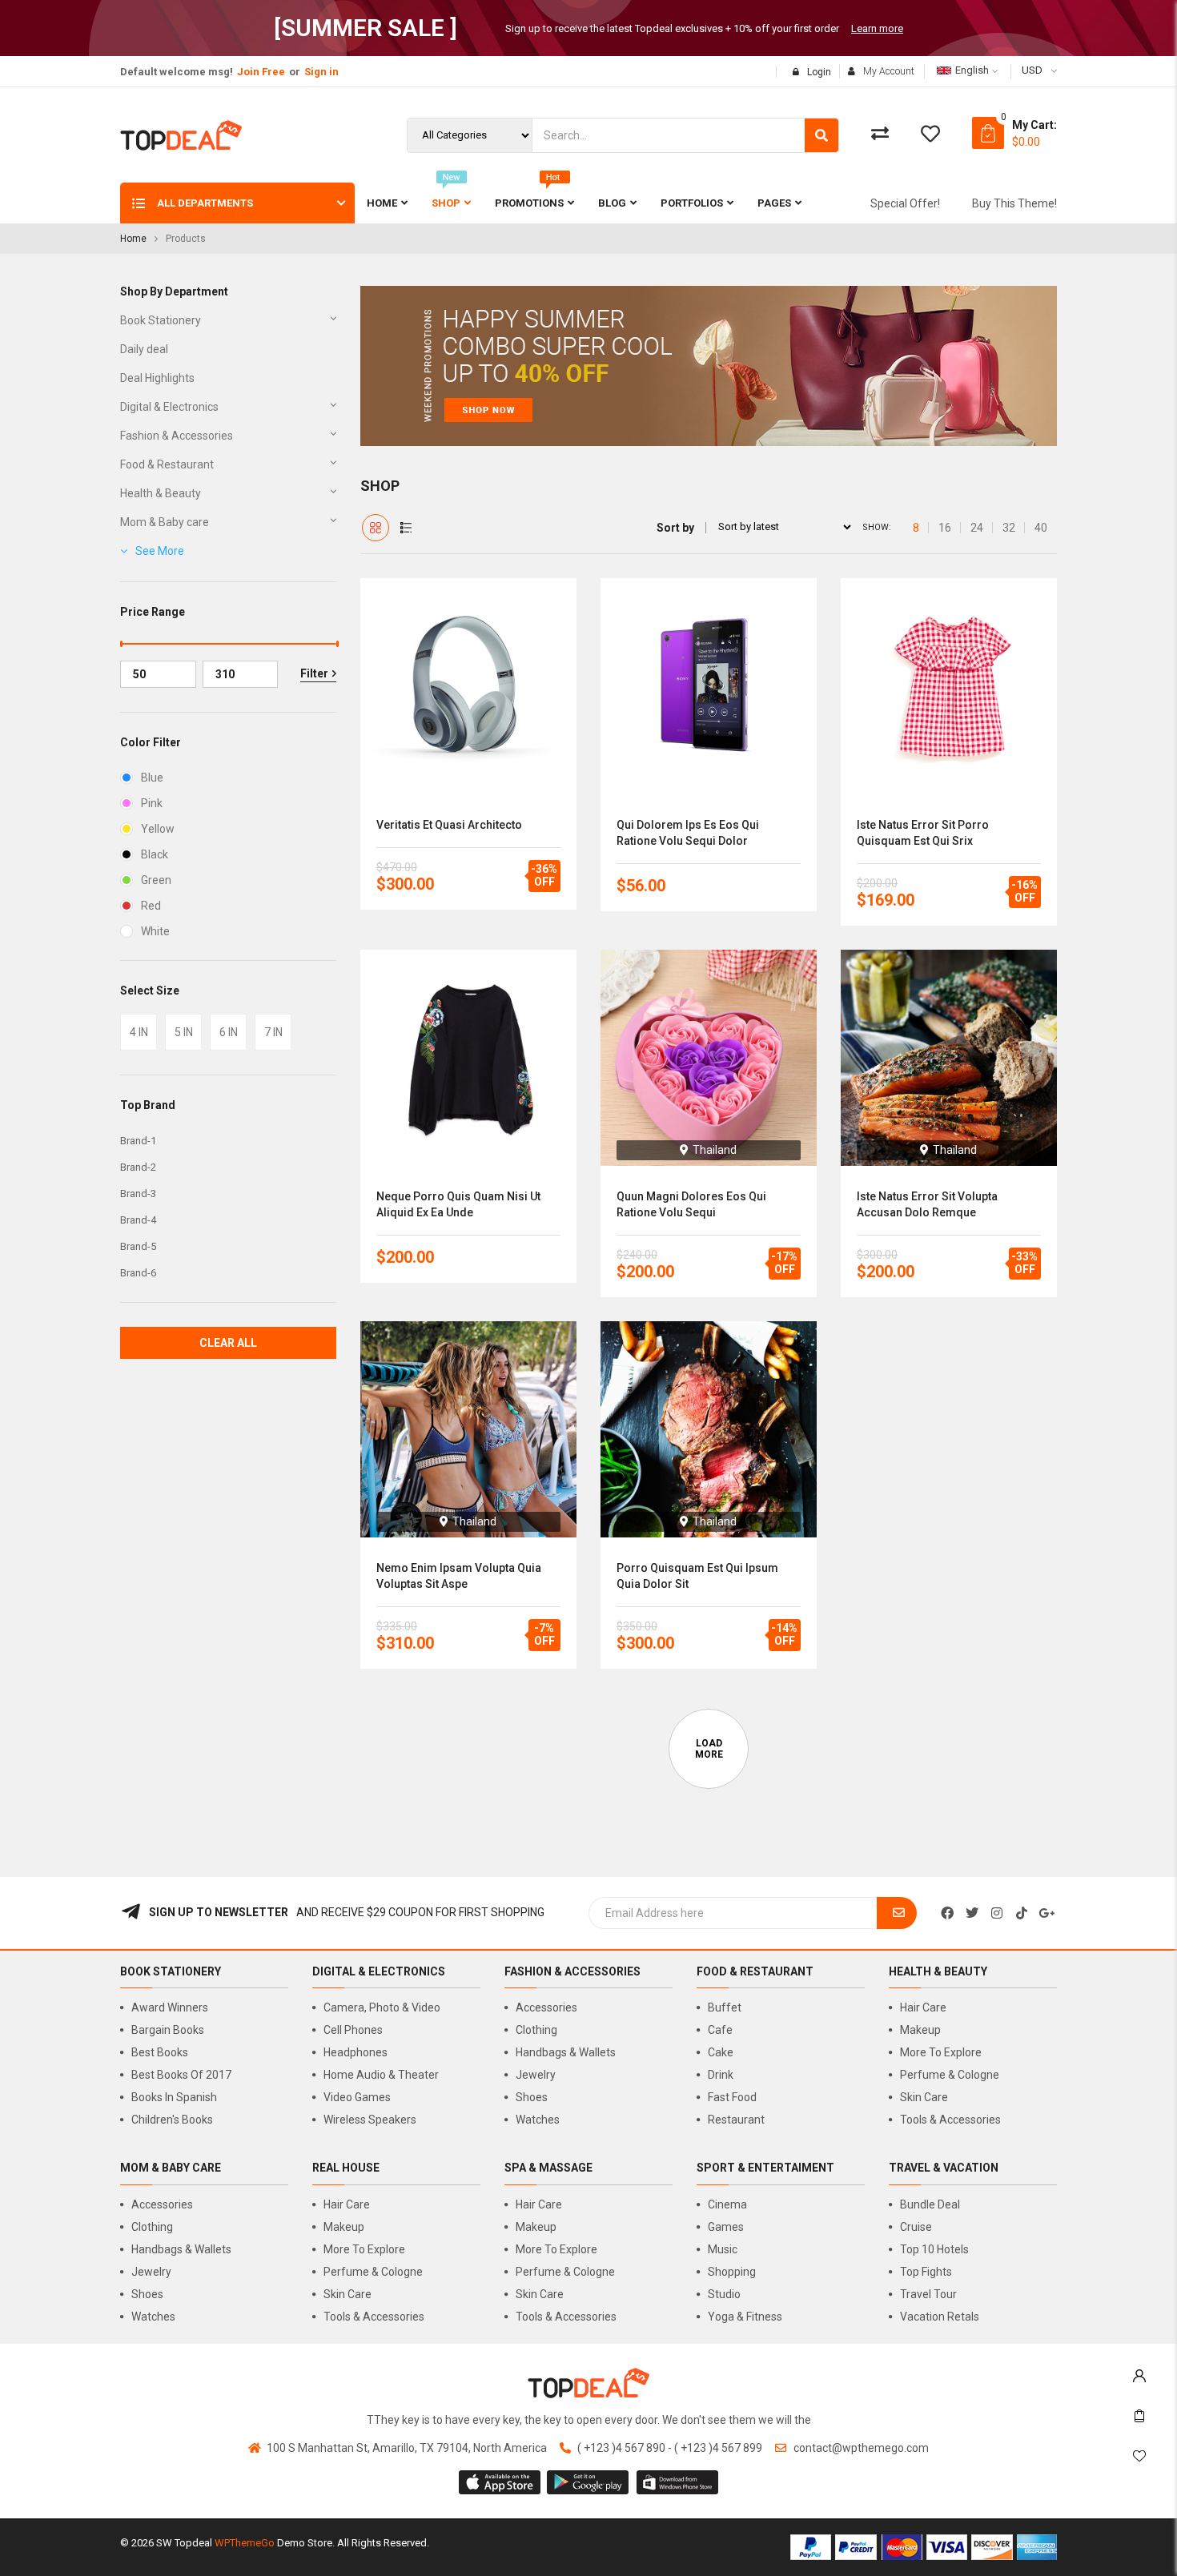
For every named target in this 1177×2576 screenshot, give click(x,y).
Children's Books (172, 2120)
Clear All (228, 1343)
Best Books (160, 2052)
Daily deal (144, 349)
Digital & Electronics (169, 407)
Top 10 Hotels (934, 2249)
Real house (346, 2168)
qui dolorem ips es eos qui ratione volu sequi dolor (688, 833)
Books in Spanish (174, 2097)
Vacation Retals (940, 2317)
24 (977, 528)
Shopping (732, 2272)
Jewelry (536, 2075)
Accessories (546, 2007)
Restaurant (736, 2120)
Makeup (920, 2030)
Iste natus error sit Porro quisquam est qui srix (923, 833)
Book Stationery (161, 320)
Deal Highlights (157, 378)
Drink (721, 2075)
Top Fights (926, 2272)
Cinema (727, 2204)
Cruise (916, 2227)
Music (723, 2249)
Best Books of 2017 (181, 2075)
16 (945, 528)
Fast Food (732, 2097)
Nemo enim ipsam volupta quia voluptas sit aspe (459, 1576)
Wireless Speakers (370, 2120)
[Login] (1139, 2372)
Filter (314, 673)
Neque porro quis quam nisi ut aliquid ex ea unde (458, 1204)
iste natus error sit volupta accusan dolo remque (927, 1204)
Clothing (536, 2030)
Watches (538, 2120)
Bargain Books (168, 2030)
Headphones (356, 2052)
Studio (724, 2294)
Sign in (321, 72)
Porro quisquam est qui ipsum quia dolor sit (697, 1576)
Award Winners (170, 2007)
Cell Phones (353, 2030)
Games (726, 2227)
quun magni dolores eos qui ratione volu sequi (691, 1204)
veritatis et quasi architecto (449, 825)
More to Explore (941, 2052)
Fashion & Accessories (177, 436)
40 (1041, 528)
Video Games (357, 2097)
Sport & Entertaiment (765, 2168)
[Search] (821, 135)
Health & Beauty (161, 493)
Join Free (261, 72)
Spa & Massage (548, 2168)
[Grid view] (376, 528)
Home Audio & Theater (381, 2075)
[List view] (406, 528)
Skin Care (924, 2097)
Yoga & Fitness (745, 2317)
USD (1032, 70)
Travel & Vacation (944, 2168)
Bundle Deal (930, 2204)
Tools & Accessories (950, 2120)
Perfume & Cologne (950, 2075)
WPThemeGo (245, 2543)
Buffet (725, 2007)
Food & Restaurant (167, 464)
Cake (721, 2052)
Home (133, 239)
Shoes (532, 2097)
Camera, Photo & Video (382, 2007)
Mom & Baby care (165, 522)
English (972, 70)
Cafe (720, 2030)
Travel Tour (928, 2294)
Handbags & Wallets (566, 2052)
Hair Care (923, 2007)
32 (1009, 528)
